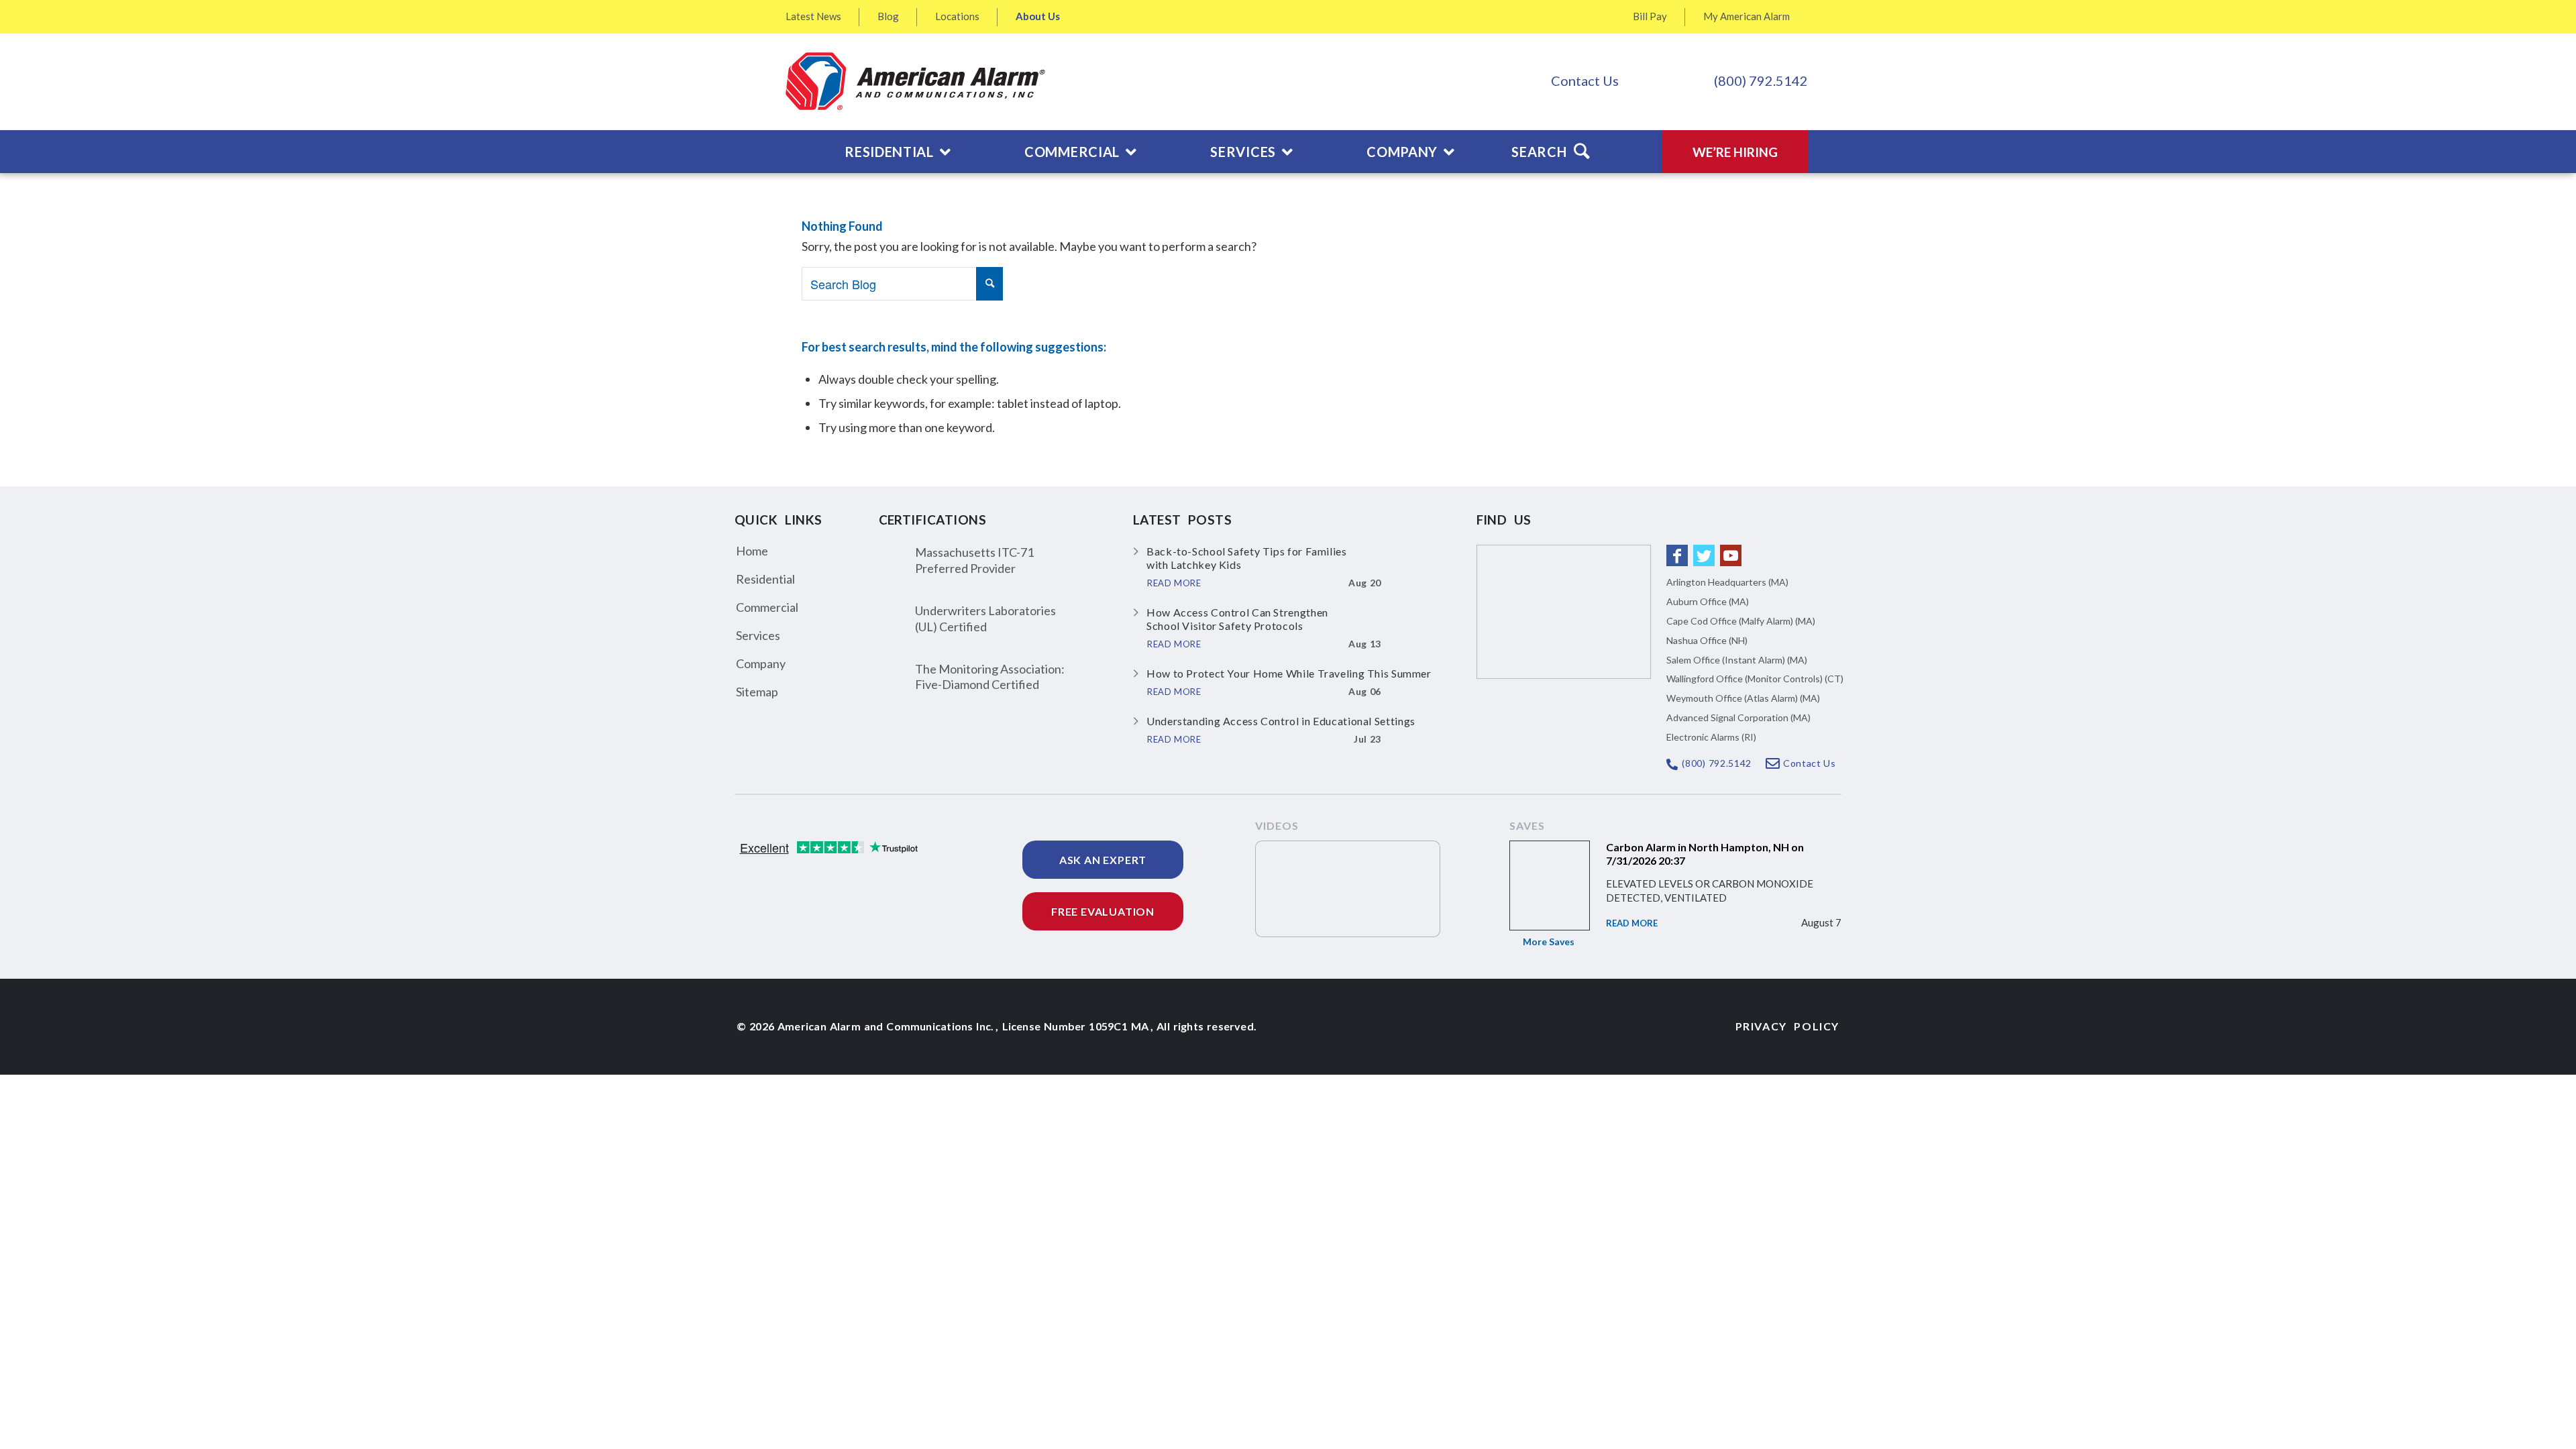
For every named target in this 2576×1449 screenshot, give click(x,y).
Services (758, 635)
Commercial (767, 607)
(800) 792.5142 (1761, 80)
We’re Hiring (1735, 152)
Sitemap (757, 692)
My (1747, 16)
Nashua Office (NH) (1707, 640)
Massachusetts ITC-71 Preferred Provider (974, 560)
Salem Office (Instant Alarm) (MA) (1737, 660)
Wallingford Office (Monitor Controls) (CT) (1755, 679)
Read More (1632, 923)
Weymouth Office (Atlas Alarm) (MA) (1743, 698)
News (813, 16)
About (1038, 16)
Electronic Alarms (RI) (1711, 737)
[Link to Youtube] (1731, 555)
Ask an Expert (1103, 860)
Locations (957, 16)
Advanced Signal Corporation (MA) (1738, 717)
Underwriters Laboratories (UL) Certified (985, 618)
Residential (765, 579)
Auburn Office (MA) (1708, 601)
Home (752, 551)
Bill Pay (1650, 16)
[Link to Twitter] (1704, 555)
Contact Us (1585, 80)
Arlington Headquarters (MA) (1727, 582)
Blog (888, 16)
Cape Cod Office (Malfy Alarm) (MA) (1741, 621)
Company (761, 663)
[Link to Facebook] (1677, 555)
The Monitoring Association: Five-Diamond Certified (990, 677)
